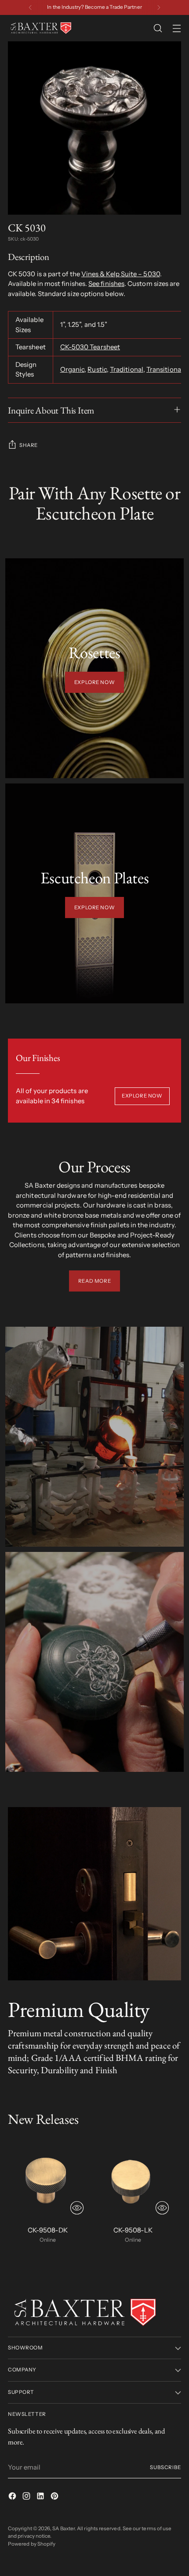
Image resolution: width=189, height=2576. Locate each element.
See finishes (106, 284)
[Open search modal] (158, 28)
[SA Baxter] (41, 28)
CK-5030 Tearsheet (90, 347)
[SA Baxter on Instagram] (27, 2497)
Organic (73, 369)
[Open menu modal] (176, 28)
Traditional (127, 369)
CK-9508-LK (133, 2230)
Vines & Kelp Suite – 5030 (121, 274)
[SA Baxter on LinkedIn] (41, 2497)
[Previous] (30, 7)
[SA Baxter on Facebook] (13, 2497)
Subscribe (165, 2467)
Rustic (97, 369)
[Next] (159, 7)
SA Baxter (64, 2528)
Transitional (165, 369)
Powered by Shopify (32, 2544)
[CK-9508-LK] (133, 2179)
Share (29, 445)
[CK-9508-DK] (48, 2179)
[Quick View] (77, 2208)
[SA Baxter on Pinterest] (55, 2497)
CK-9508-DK (48, 2230)
